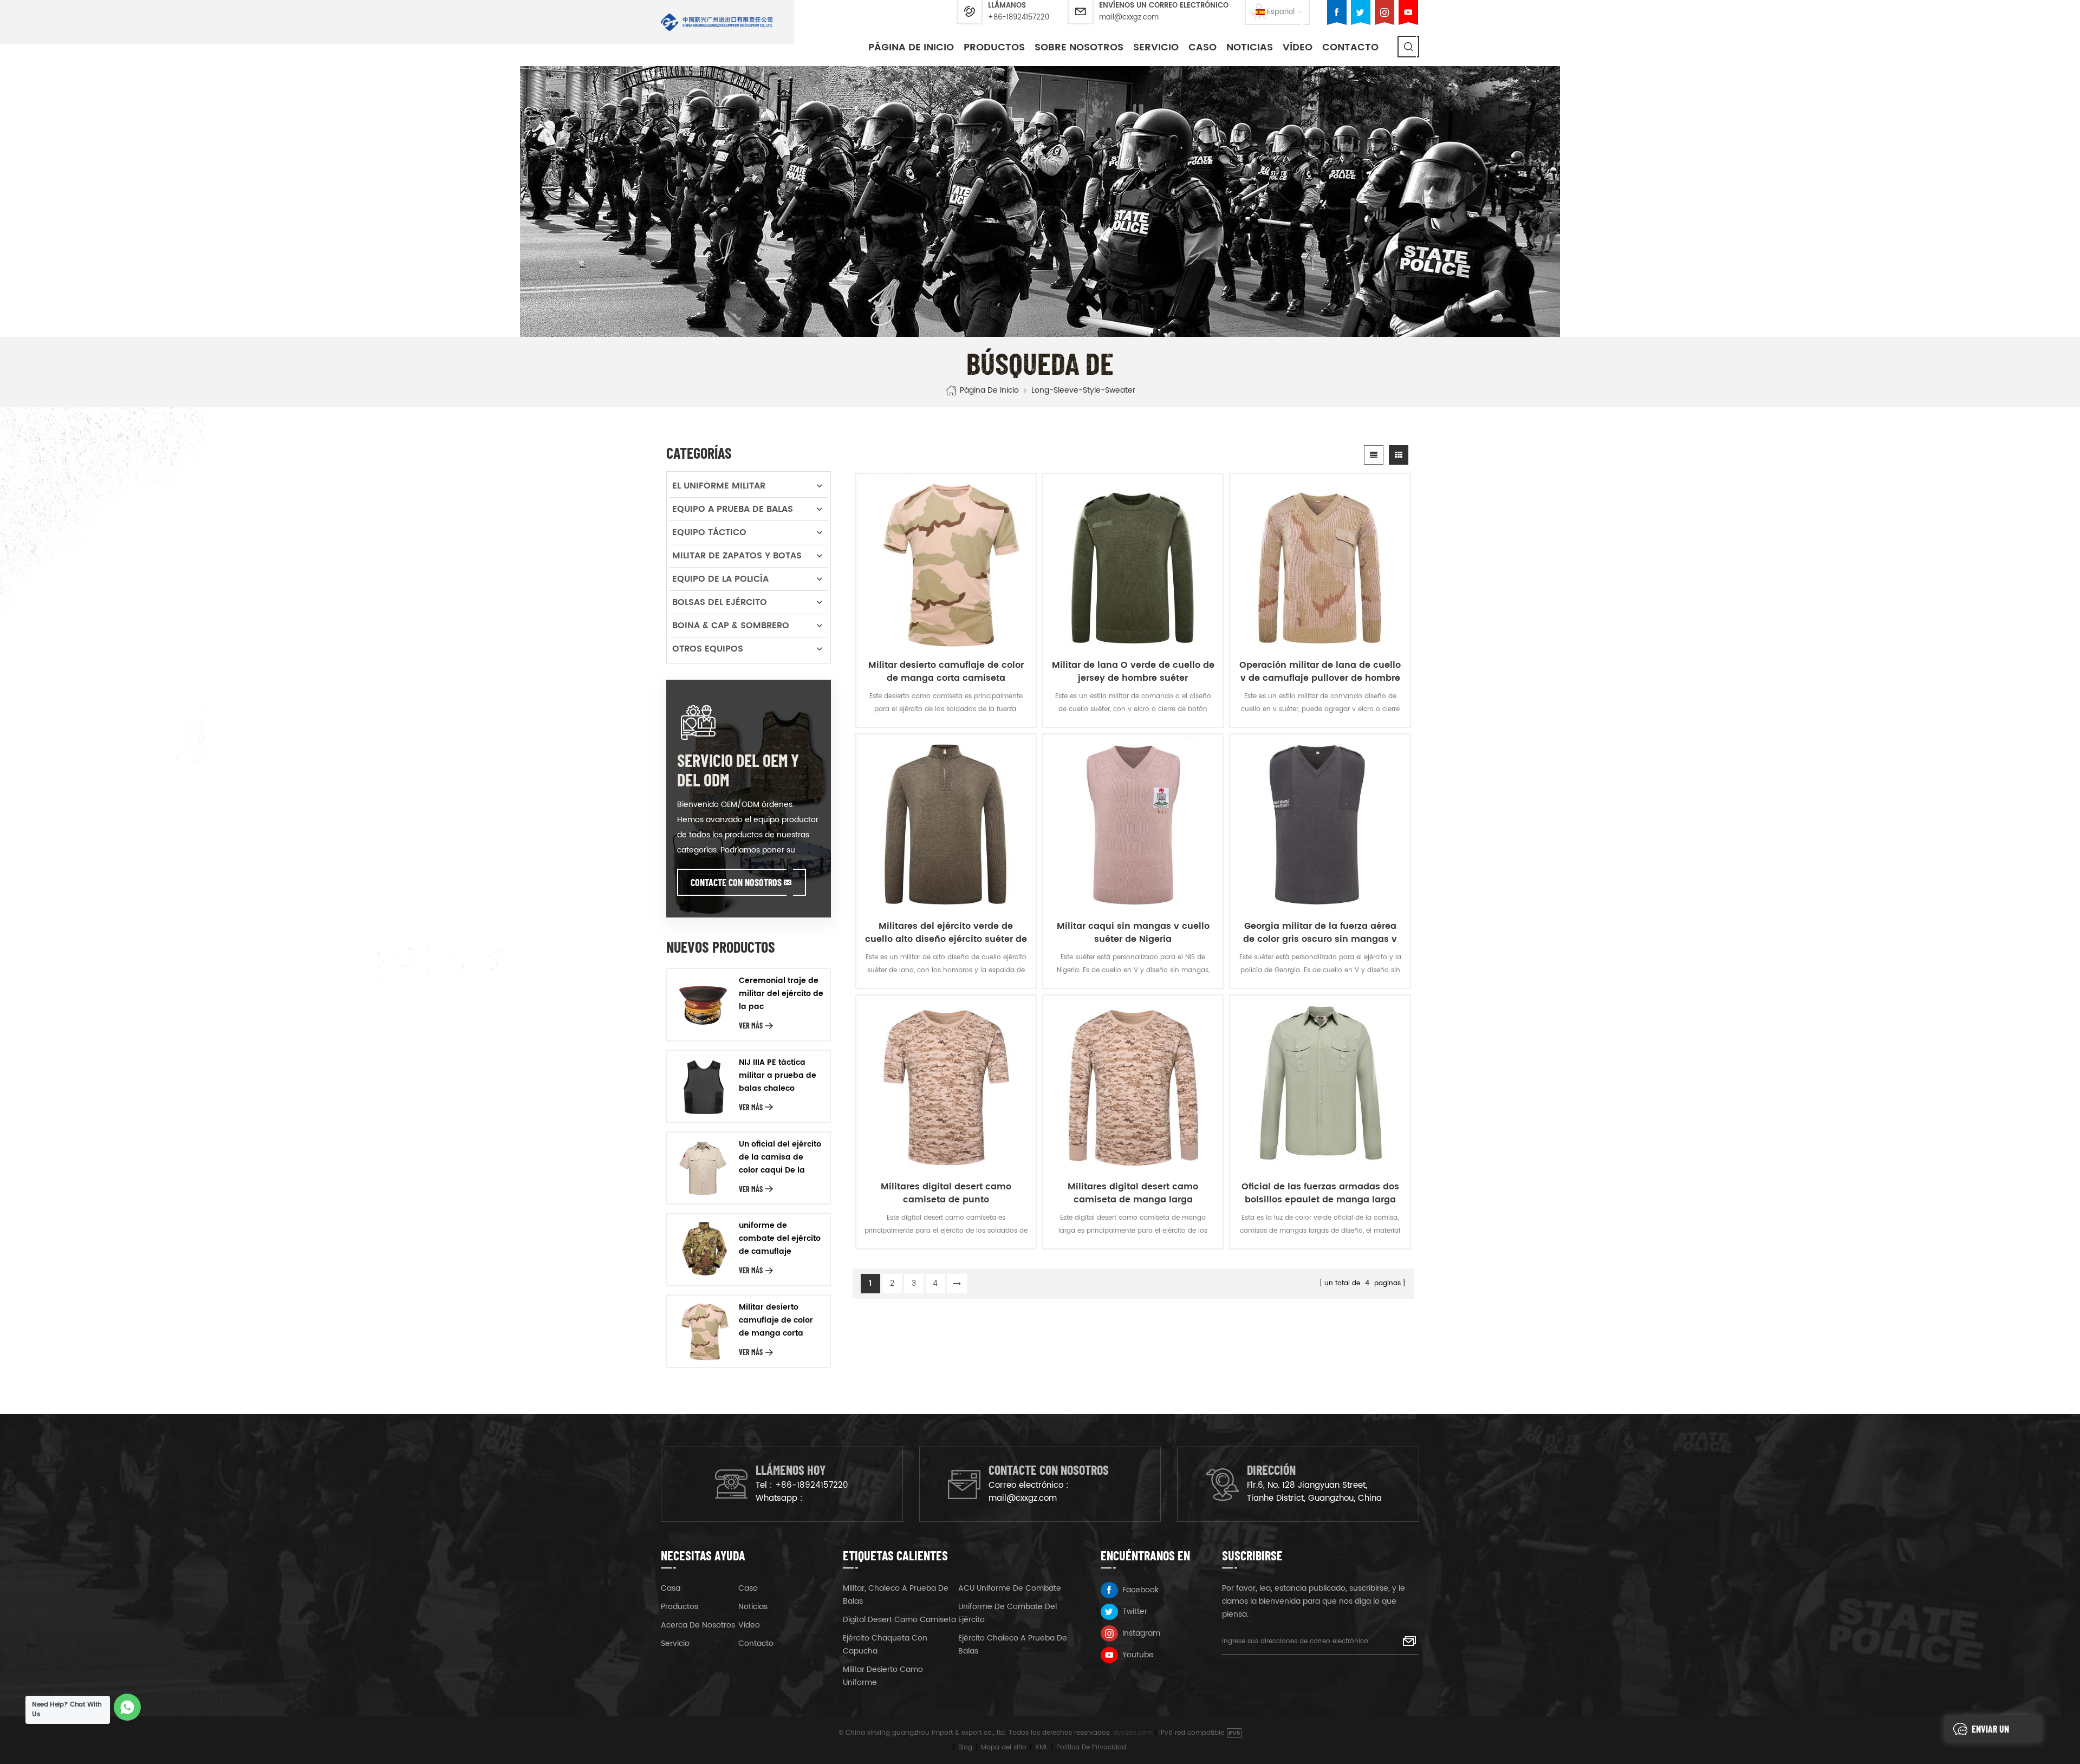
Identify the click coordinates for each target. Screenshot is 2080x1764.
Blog (965, 1747)
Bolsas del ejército (720, 602)
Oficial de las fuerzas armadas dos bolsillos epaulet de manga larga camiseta (1320, 1193)
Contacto (1350, 47)
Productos (994, 47)
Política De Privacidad (1091, 1747)
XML (1041, 1747)
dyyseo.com (1133, 1733)
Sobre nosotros (1079, 47)
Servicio (1156, 47)
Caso (748, 1588)
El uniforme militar (719, 486)
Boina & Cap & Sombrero (731, 626)
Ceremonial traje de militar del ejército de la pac (781, 994)
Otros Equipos (708, 649)
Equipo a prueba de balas (733, 509)
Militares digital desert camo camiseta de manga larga (1133, 1193)
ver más (751, 1026)
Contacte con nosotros (736, 882)
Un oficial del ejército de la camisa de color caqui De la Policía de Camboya (780, 1157)
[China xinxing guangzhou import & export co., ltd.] (717, 22)
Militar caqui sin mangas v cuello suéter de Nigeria (1133, 933)
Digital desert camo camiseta (899, 1620)
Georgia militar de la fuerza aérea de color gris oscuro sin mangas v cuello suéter (1320, 933)
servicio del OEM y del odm (738, 770)
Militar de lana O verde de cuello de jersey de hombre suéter (1133, 672)
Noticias (1250, 47)
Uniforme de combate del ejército (1007, 1613)
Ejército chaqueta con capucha (885, 1645)
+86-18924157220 (1019, 18)
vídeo (1298, 47)
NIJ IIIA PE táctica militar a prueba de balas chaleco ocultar (778, 1076)
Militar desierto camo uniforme (883, 1676)
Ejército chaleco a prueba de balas (1013, 1645)
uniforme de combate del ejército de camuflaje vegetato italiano (780, 1239)
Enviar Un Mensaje (1990, 1733)
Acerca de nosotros (698, 1625)
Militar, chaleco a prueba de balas (896, 1595)
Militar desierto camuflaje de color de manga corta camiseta (946, 672)
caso (1202, 47)
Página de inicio (911, 47)
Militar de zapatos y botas (737, 556)
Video (749, 1625)
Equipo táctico (709, 532)
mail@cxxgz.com (1129, 18)
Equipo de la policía (720, 579)
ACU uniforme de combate (1010, 1588)
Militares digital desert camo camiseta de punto (946, 1193)
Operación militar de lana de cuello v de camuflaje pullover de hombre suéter (1320, 672)
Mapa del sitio (1004, 1747)
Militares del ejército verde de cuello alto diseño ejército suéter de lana (946, 933)
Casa (671, 1588)
